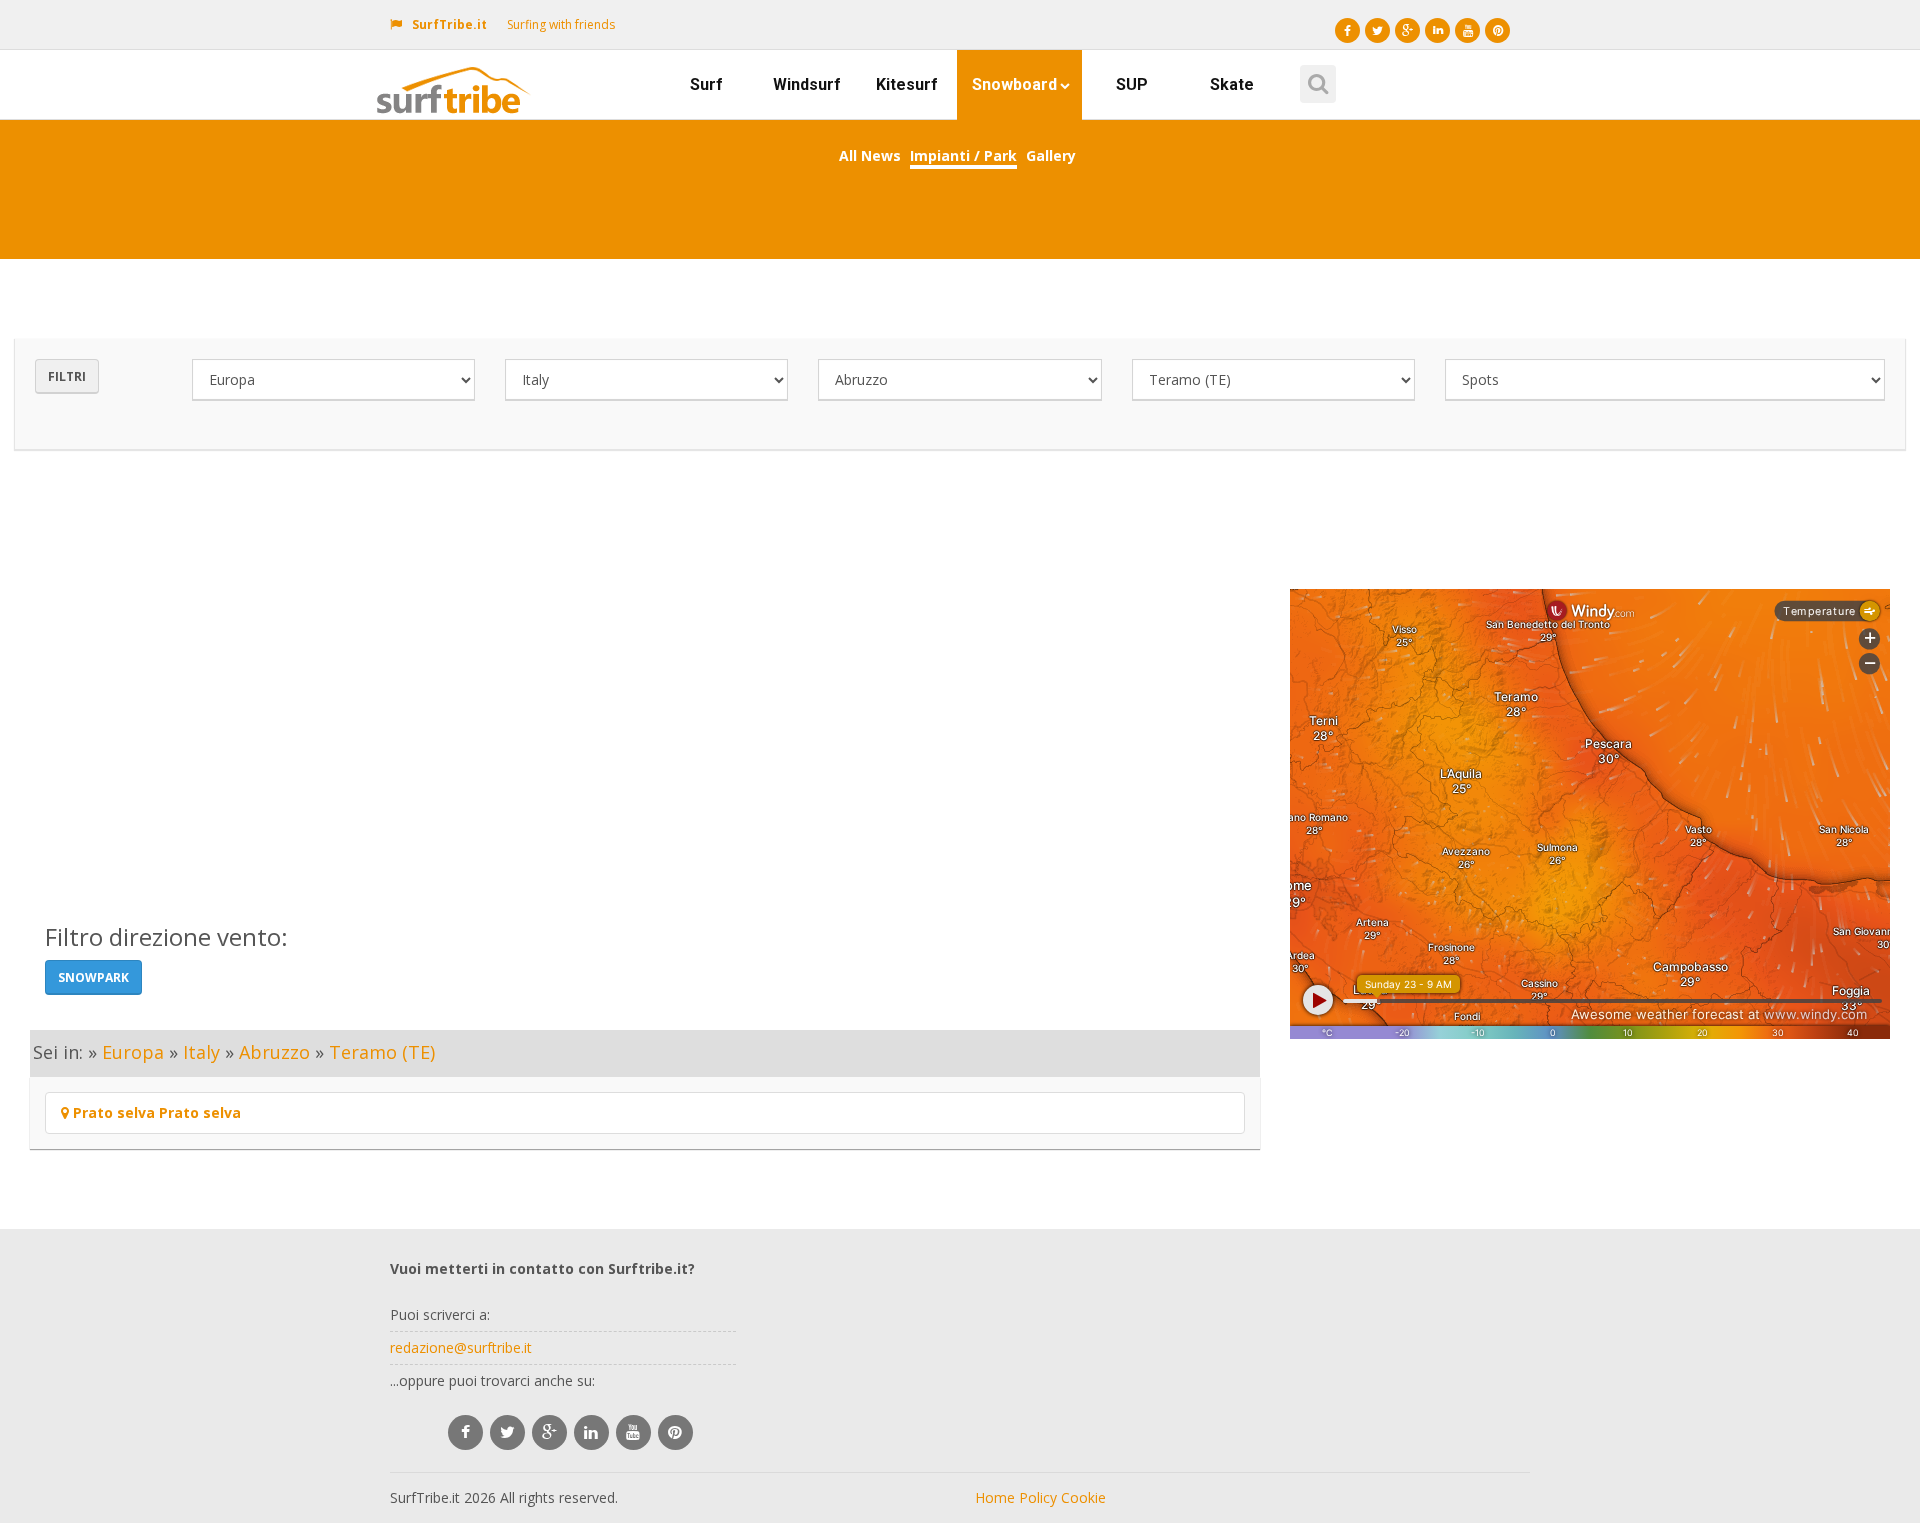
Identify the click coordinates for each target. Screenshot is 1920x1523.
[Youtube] (1467, 30)
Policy (1038, 1497)
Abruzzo (274, 1052)
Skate (1232, 84)
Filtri (67, 376)
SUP (1132, 84)
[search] (1315, 77)
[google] (549, 1432)
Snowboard (1014, 84)
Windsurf (807, 84)
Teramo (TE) (382, 1052)
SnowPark (93, 977)
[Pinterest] (1497, 30)
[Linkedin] (1437, 30)
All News (870, 155)
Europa (133, 1052)
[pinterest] (675, 1432)
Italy (201, 1052)
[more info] (458, 75)
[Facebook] (1347, 30)
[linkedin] (591, 1432)
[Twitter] (1377, 30)
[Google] (1407, 30)
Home (995, 1497)
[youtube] (633, 1432)
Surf (706, 84)
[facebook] (465, 1432)
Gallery (1051, 155)
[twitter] (507, 1432)
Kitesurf (907, 84)
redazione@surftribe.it (461, 1347)
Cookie (1083, 1497)
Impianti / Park (963, 155)
